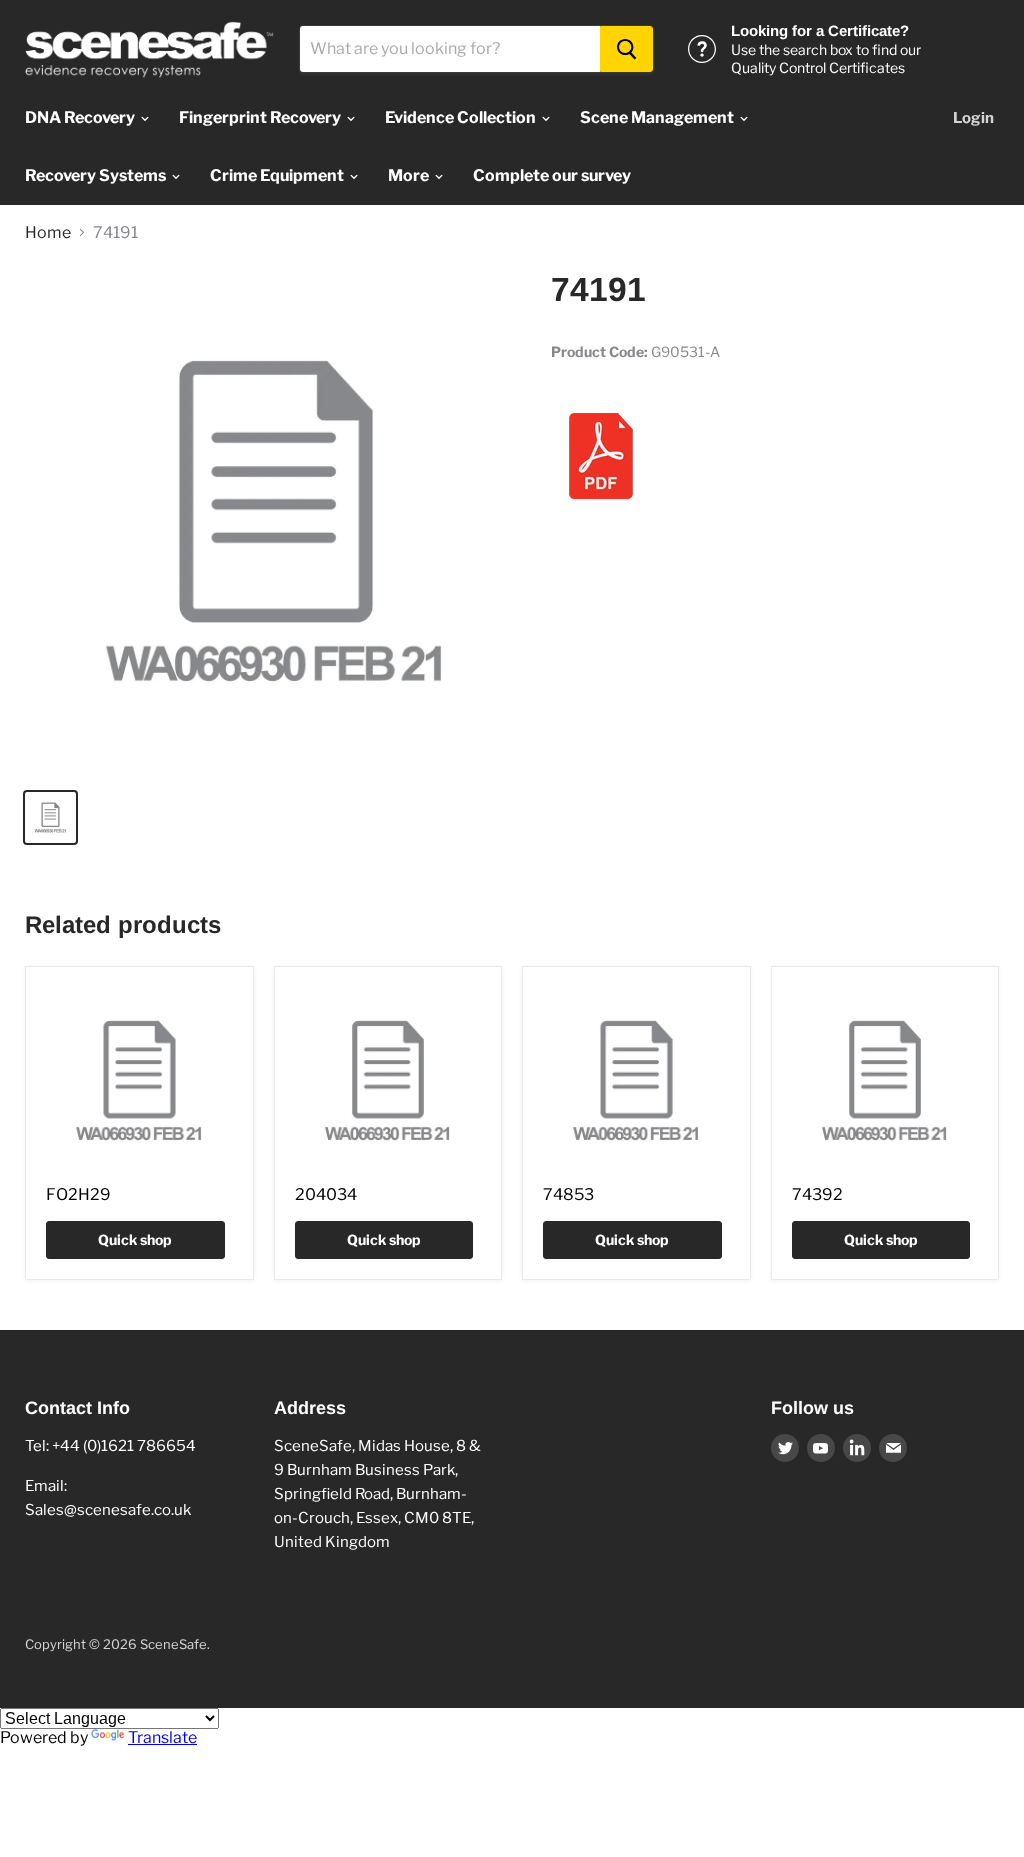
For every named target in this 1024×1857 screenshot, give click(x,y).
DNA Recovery (81, 117)
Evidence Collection (462, 117)
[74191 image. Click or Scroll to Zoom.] (276, 521)
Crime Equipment (278, 175)
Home (48, 233)
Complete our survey (552, 175)
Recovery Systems (97, 175)
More (410, 175)
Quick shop (135, 1239)
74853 (568, 1194)
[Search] (626, 49)
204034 (326, 1194)
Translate (162, 1737)
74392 (817, 1194)
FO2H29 (78, 1194)
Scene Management (658, 117)
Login (973, 118)
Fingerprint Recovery (261, 117)
